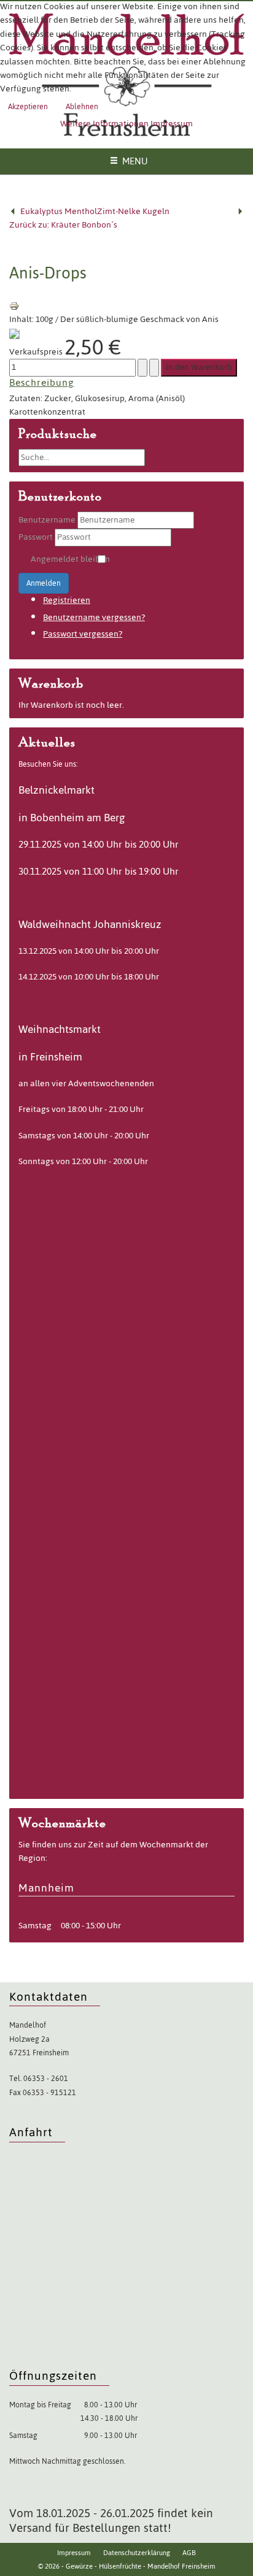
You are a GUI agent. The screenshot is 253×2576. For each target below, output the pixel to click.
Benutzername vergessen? (94, 617)
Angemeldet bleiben (70, 559)
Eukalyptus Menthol (59, 211)
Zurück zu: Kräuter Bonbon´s (63, 225)
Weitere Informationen (104, 124)
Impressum (172, 124)
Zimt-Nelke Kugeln (133, 211)
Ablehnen (82, 107)
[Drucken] (14, 306)
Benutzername (47, 520)
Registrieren (67, 600)
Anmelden (44, 583)
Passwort (36, 537)
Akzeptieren (28, 107)
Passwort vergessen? (83, 634)
